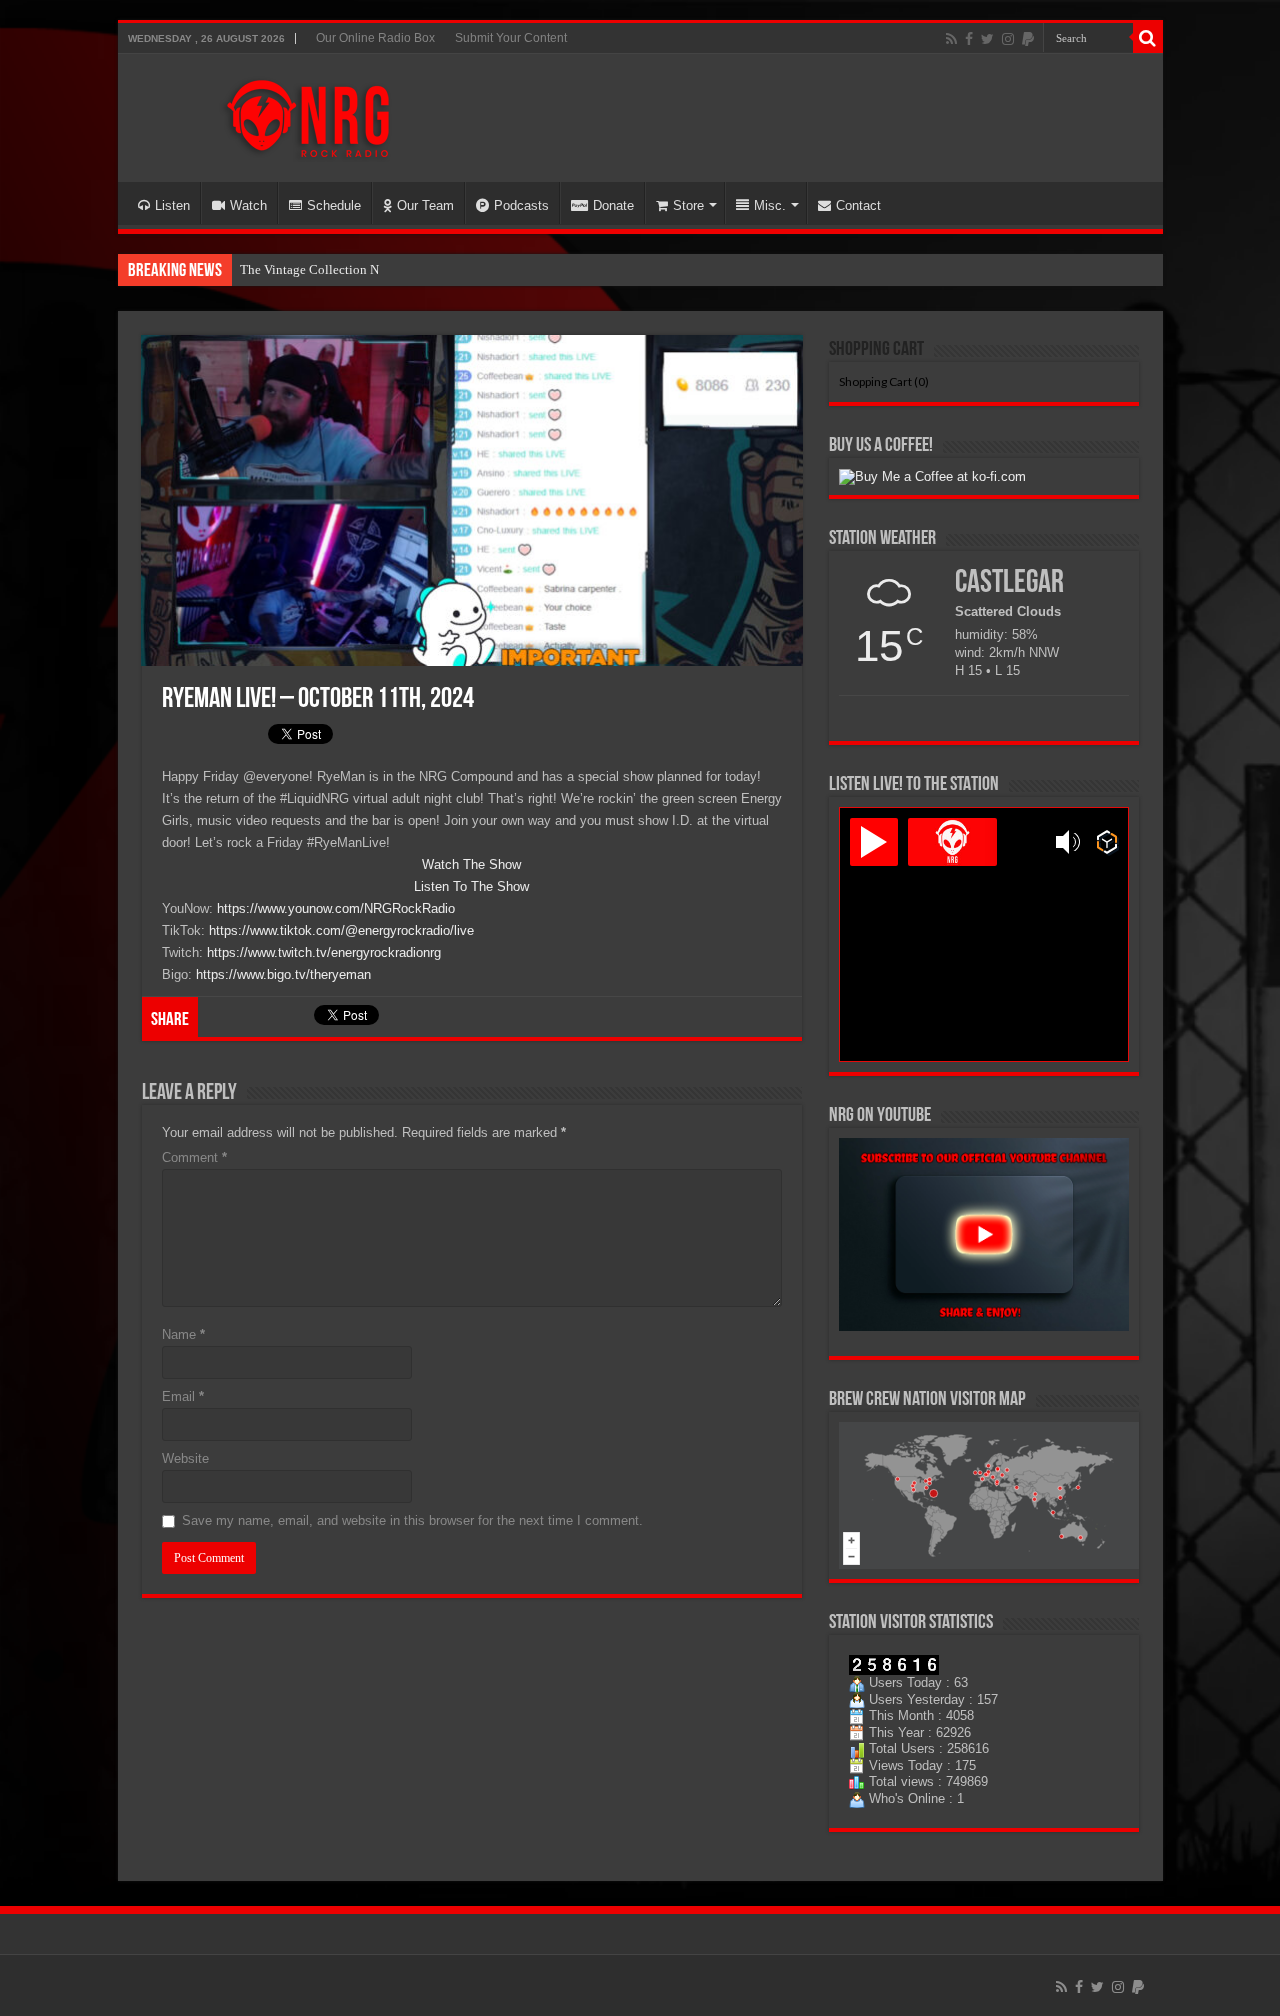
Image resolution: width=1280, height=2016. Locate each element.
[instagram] (1008, 39)
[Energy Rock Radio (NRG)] (308, 114)
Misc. (770, 205)
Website (185, 1458)
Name (183, 1334)
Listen (172, 205)
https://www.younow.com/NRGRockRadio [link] (336, 908)
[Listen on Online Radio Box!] (1107, 842)
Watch (248, 205)
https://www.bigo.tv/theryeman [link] (283, 974)
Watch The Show (471, 864)
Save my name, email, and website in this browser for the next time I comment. (412, 1520)
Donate (613, 205)
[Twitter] (987, 39)
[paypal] (1028, 39)
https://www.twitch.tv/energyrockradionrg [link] (324, 952)
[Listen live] (874, 842)
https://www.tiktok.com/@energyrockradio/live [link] (341, 930)
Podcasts (521, 205)
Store (688, 205)
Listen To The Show (471, 886)
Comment (194, 1157)
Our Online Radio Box (375, 38)
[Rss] (951, 39)
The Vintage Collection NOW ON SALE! (350, 269)
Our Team (425, 205)
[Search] (1148, 38)
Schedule (334, 205)
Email (183, 1396)
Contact (858, 205)
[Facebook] (969, 39)
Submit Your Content (511, 38)
